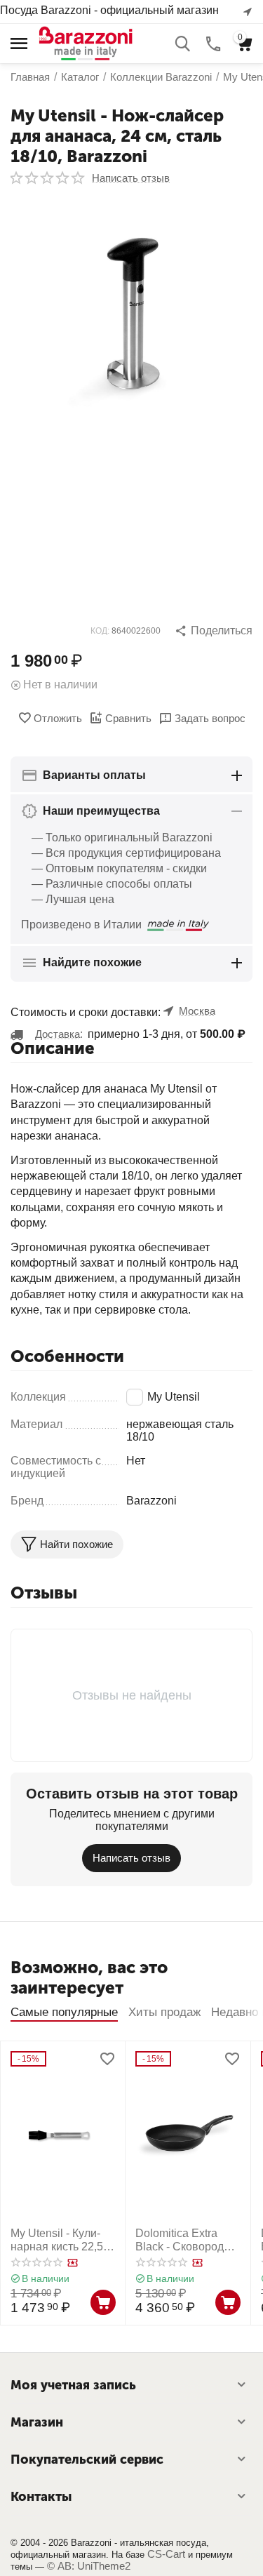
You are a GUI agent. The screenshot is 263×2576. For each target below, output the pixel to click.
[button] (214, 631)
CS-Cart (166, 2554)
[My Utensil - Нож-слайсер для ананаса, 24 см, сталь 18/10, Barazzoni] (131, 319)
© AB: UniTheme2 (89, 2566)
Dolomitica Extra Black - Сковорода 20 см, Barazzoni (183, 2240)
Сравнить (128, 718)
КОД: (100, 631)
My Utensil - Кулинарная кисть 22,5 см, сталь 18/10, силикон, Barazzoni (60, 2240)
